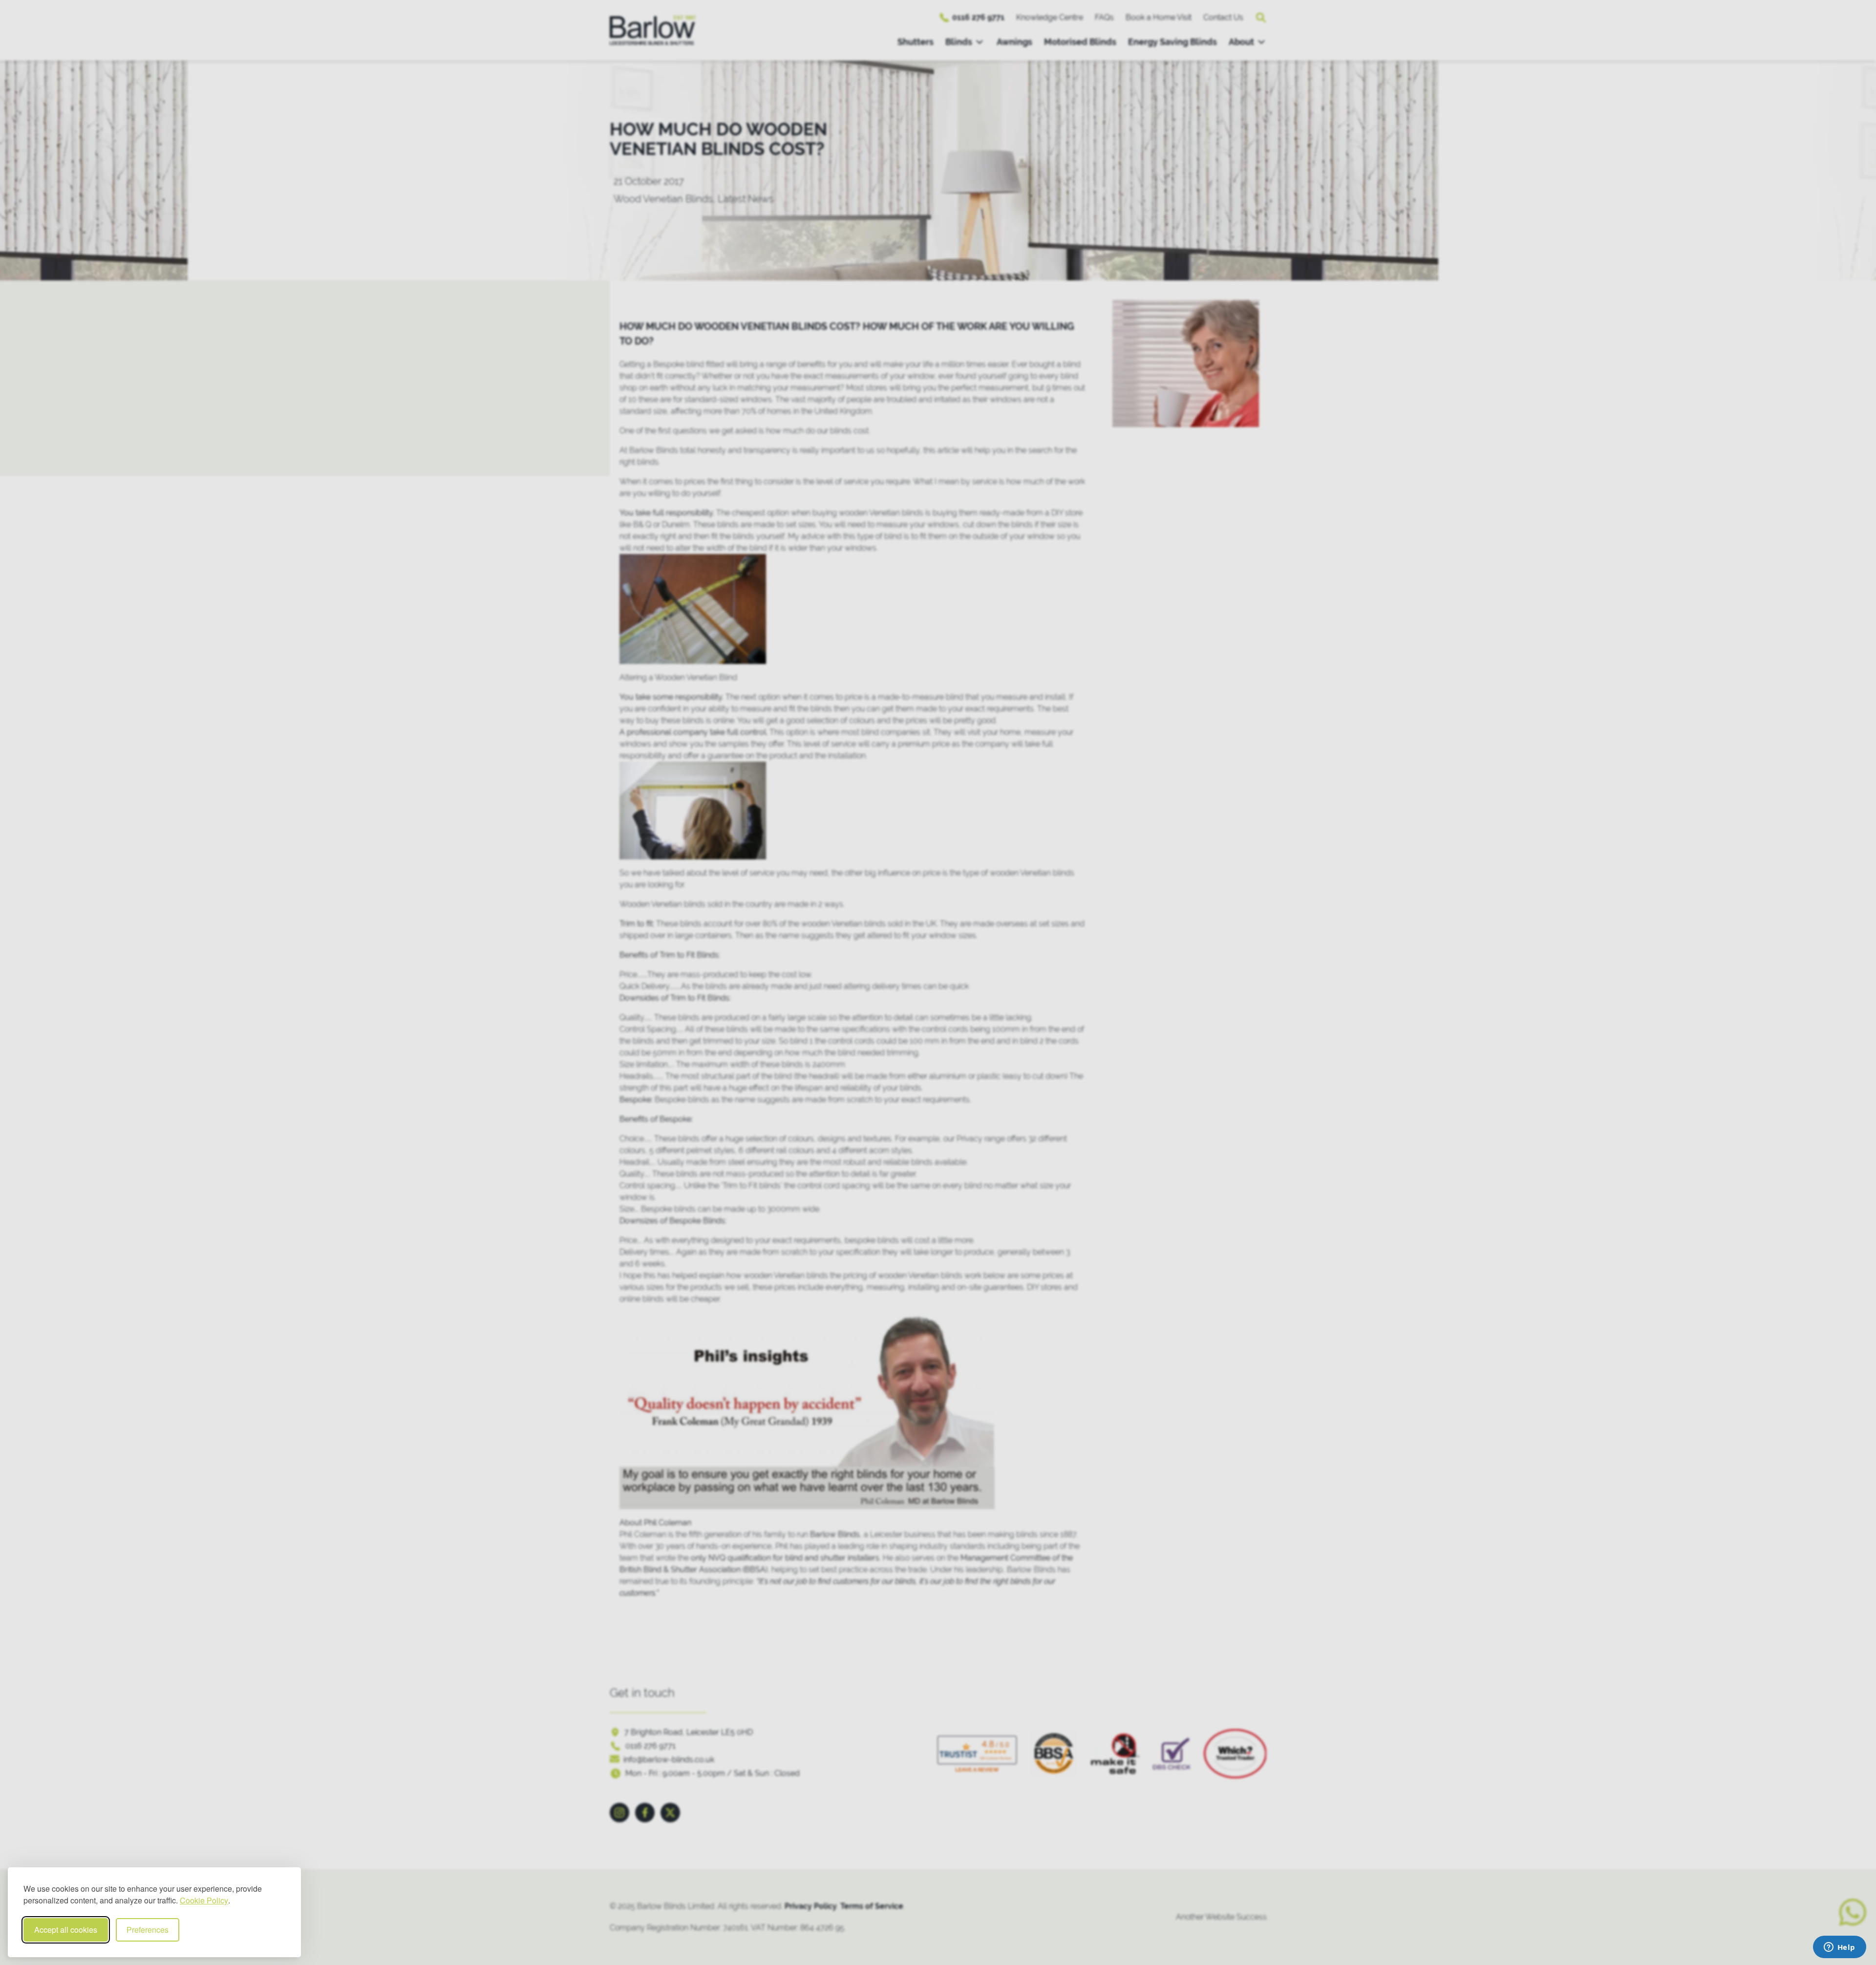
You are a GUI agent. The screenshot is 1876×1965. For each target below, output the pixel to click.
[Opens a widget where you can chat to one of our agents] (1839, 1948)
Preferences (148, 1930)
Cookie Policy (204, 1900)
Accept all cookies (66, 1930)
